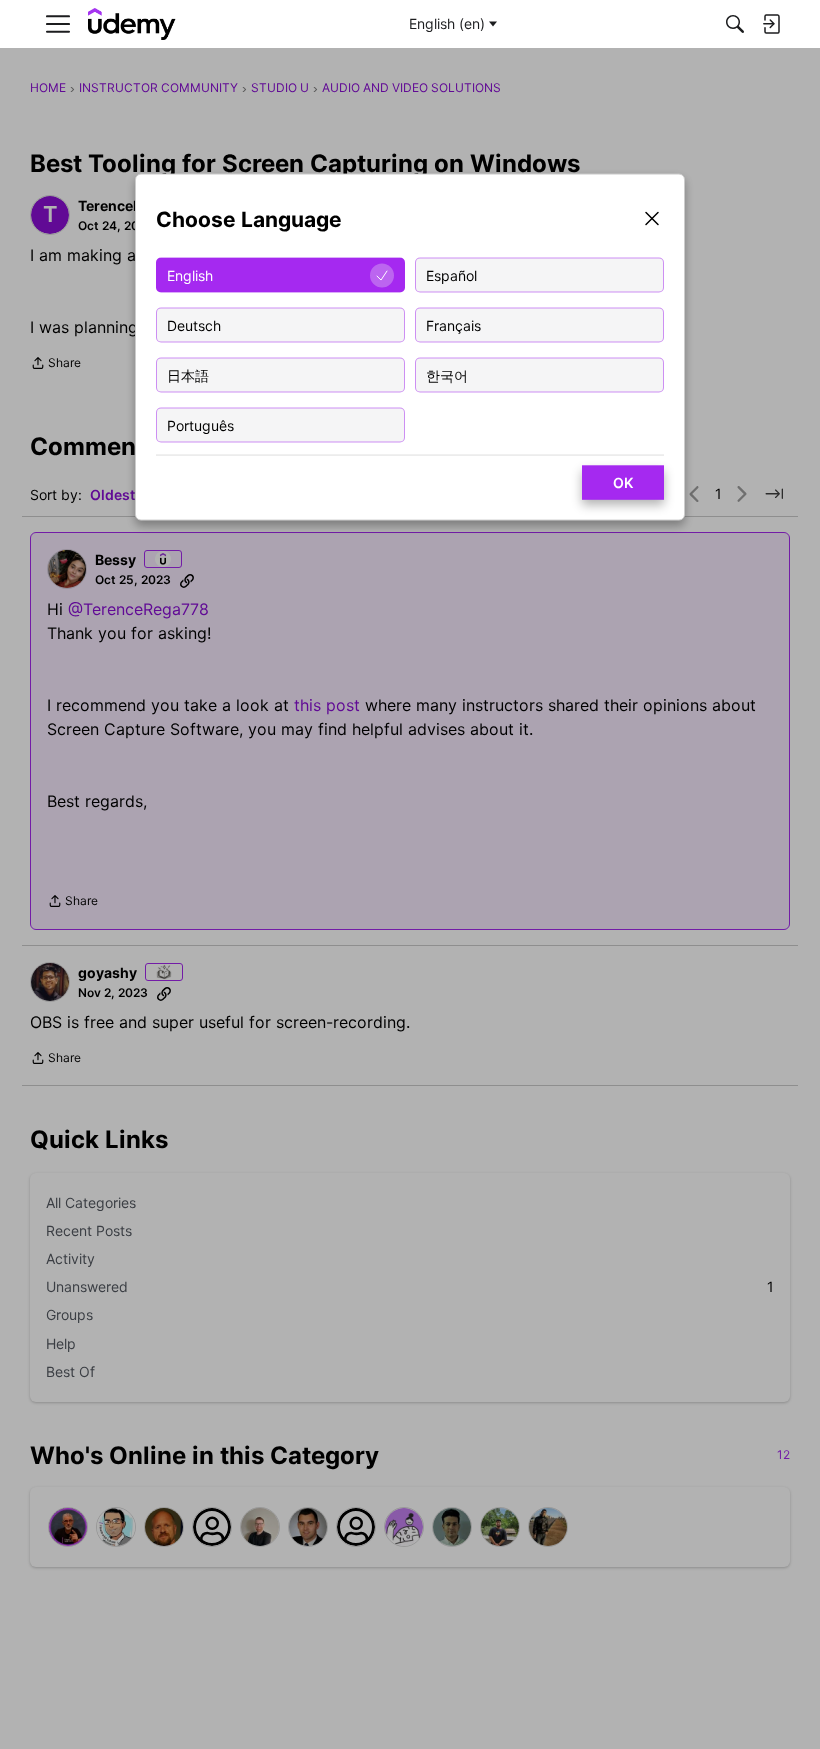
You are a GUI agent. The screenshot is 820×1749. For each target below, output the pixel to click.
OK (623, 482)
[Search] (735, 24)
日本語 (188, 374)
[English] (132, 24)
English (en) (447, 23)
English (190, 274)
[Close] (652, 220)
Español (451, 274)
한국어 (447, 374)
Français (453, 324)
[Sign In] (771, 24)
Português (200, 424)
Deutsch (194, 324)
